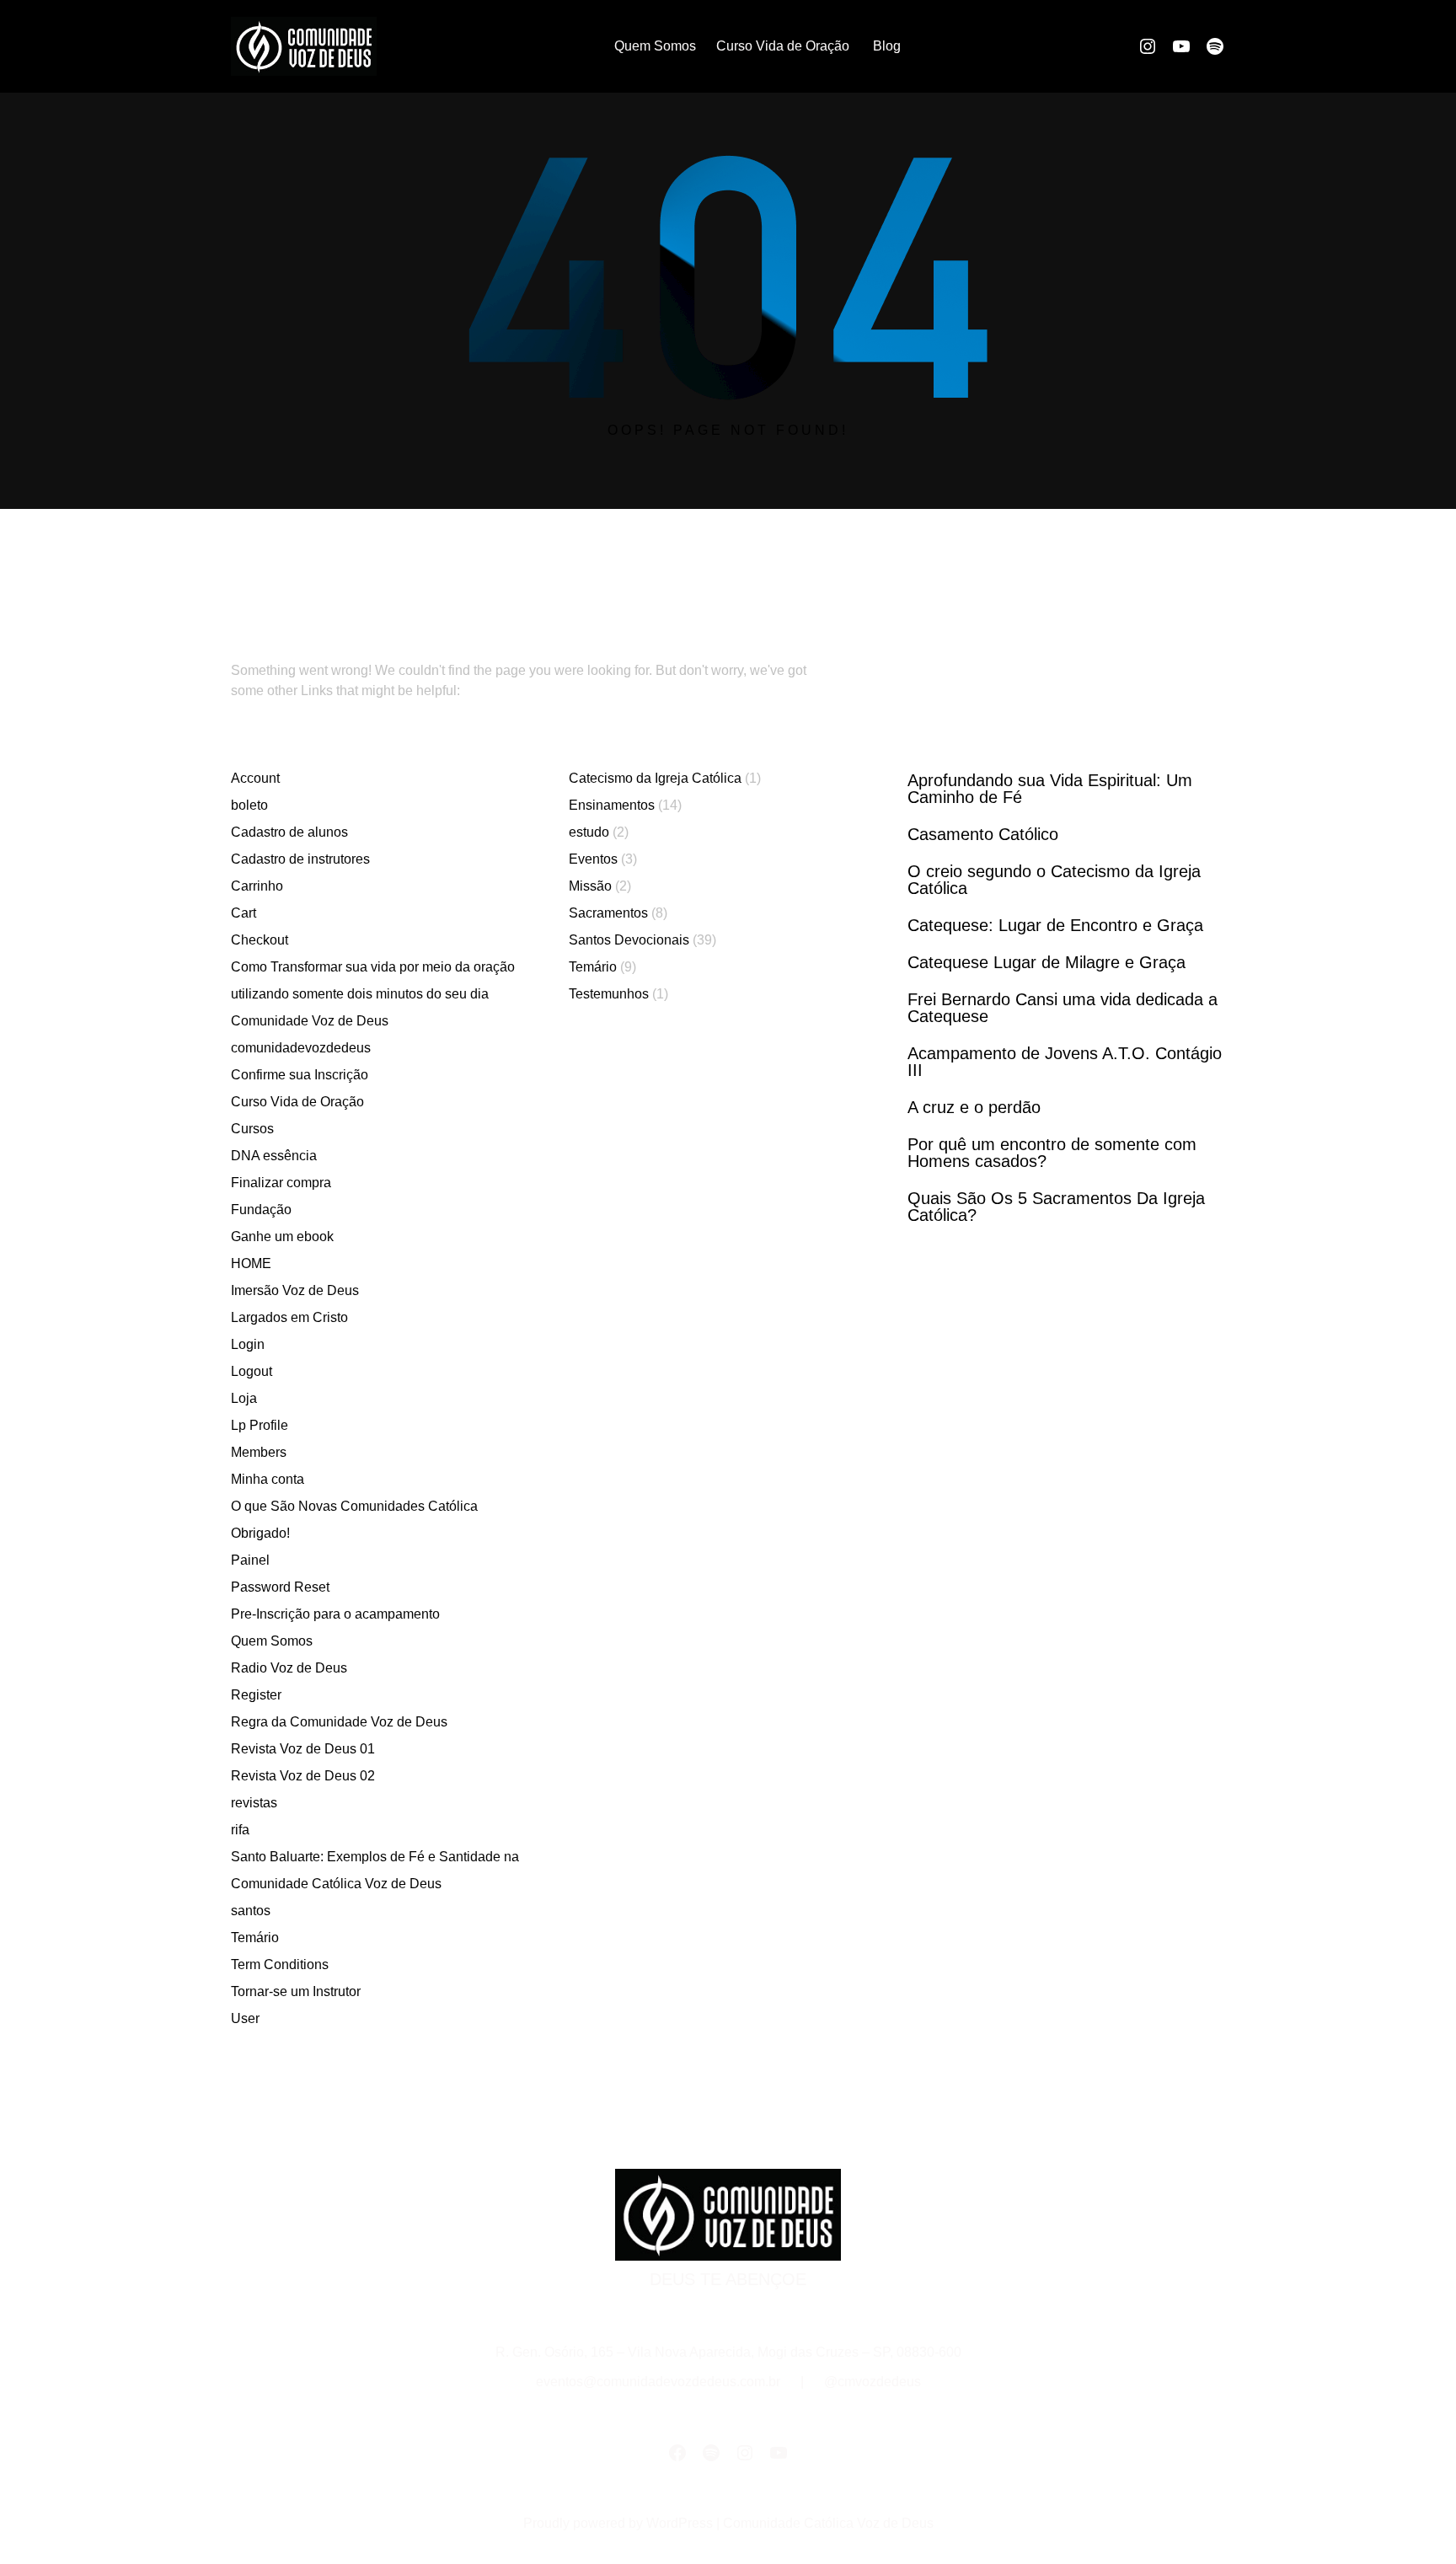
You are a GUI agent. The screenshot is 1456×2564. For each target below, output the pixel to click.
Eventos (593, 859)
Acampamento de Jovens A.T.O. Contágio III (1065, 1062)
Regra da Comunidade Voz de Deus (339, 1722)
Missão (590, 886)
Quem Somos (272, 1641)
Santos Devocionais (629, 940)
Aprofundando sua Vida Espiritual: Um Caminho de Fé (1050, 789)
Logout (252, 1371)
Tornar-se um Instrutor (296, 1991)
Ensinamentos (612, 805)
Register (256, 1695)
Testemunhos (609, 994)
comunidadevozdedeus (301, 1048)
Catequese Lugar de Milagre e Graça (1046, 962)
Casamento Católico (983, 834)
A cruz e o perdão (974, 1107)
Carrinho (257, 886)
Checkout (260, 940)
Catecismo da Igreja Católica (655, 778)
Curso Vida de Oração (297, 1102)
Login (248, 1344)
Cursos (252, 1129)
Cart (244, 913)
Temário (255, 1938)
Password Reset (280, 1587)
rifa (240, 1830)
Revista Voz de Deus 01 (303, 1749)
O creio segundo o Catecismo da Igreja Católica (1054, 880)
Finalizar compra (281, 1183)
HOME (251, 1263)
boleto (249, 805)
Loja (244, 1398)
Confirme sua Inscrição (300, 1075)
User (245, 2018)
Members (259, 1452)
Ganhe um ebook (282, 1237)
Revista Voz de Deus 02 (303, 1776)
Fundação (261, 1210)
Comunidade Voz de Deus (310, 1021)
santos (251, 1911)
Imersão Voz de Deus (295, 1290)
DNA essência (274, 1156)
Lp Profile (260, 1425)
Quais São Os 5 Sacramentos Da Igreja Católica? (1056, 1207)
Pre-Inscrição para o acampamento (335, 1614)
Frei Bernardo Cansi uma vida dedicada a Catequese (1063, 1008)
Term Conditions (280, 1964)
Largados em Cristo (289, 1317)
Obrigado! (260, 1533)
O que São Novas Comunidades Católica (354, 1506)
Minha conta (268, 1479)
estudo (589, 832)
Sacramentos (608, 913)
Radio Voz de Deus (289, 1668)
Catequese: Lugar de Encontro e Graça (1055, 925)
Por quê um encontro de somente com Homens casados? (1052, 1153)
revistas (254, 1803)
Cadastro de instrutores (300, 859)
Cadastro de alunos (289, 832)
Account (255, 778)
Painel (250, 1560)
